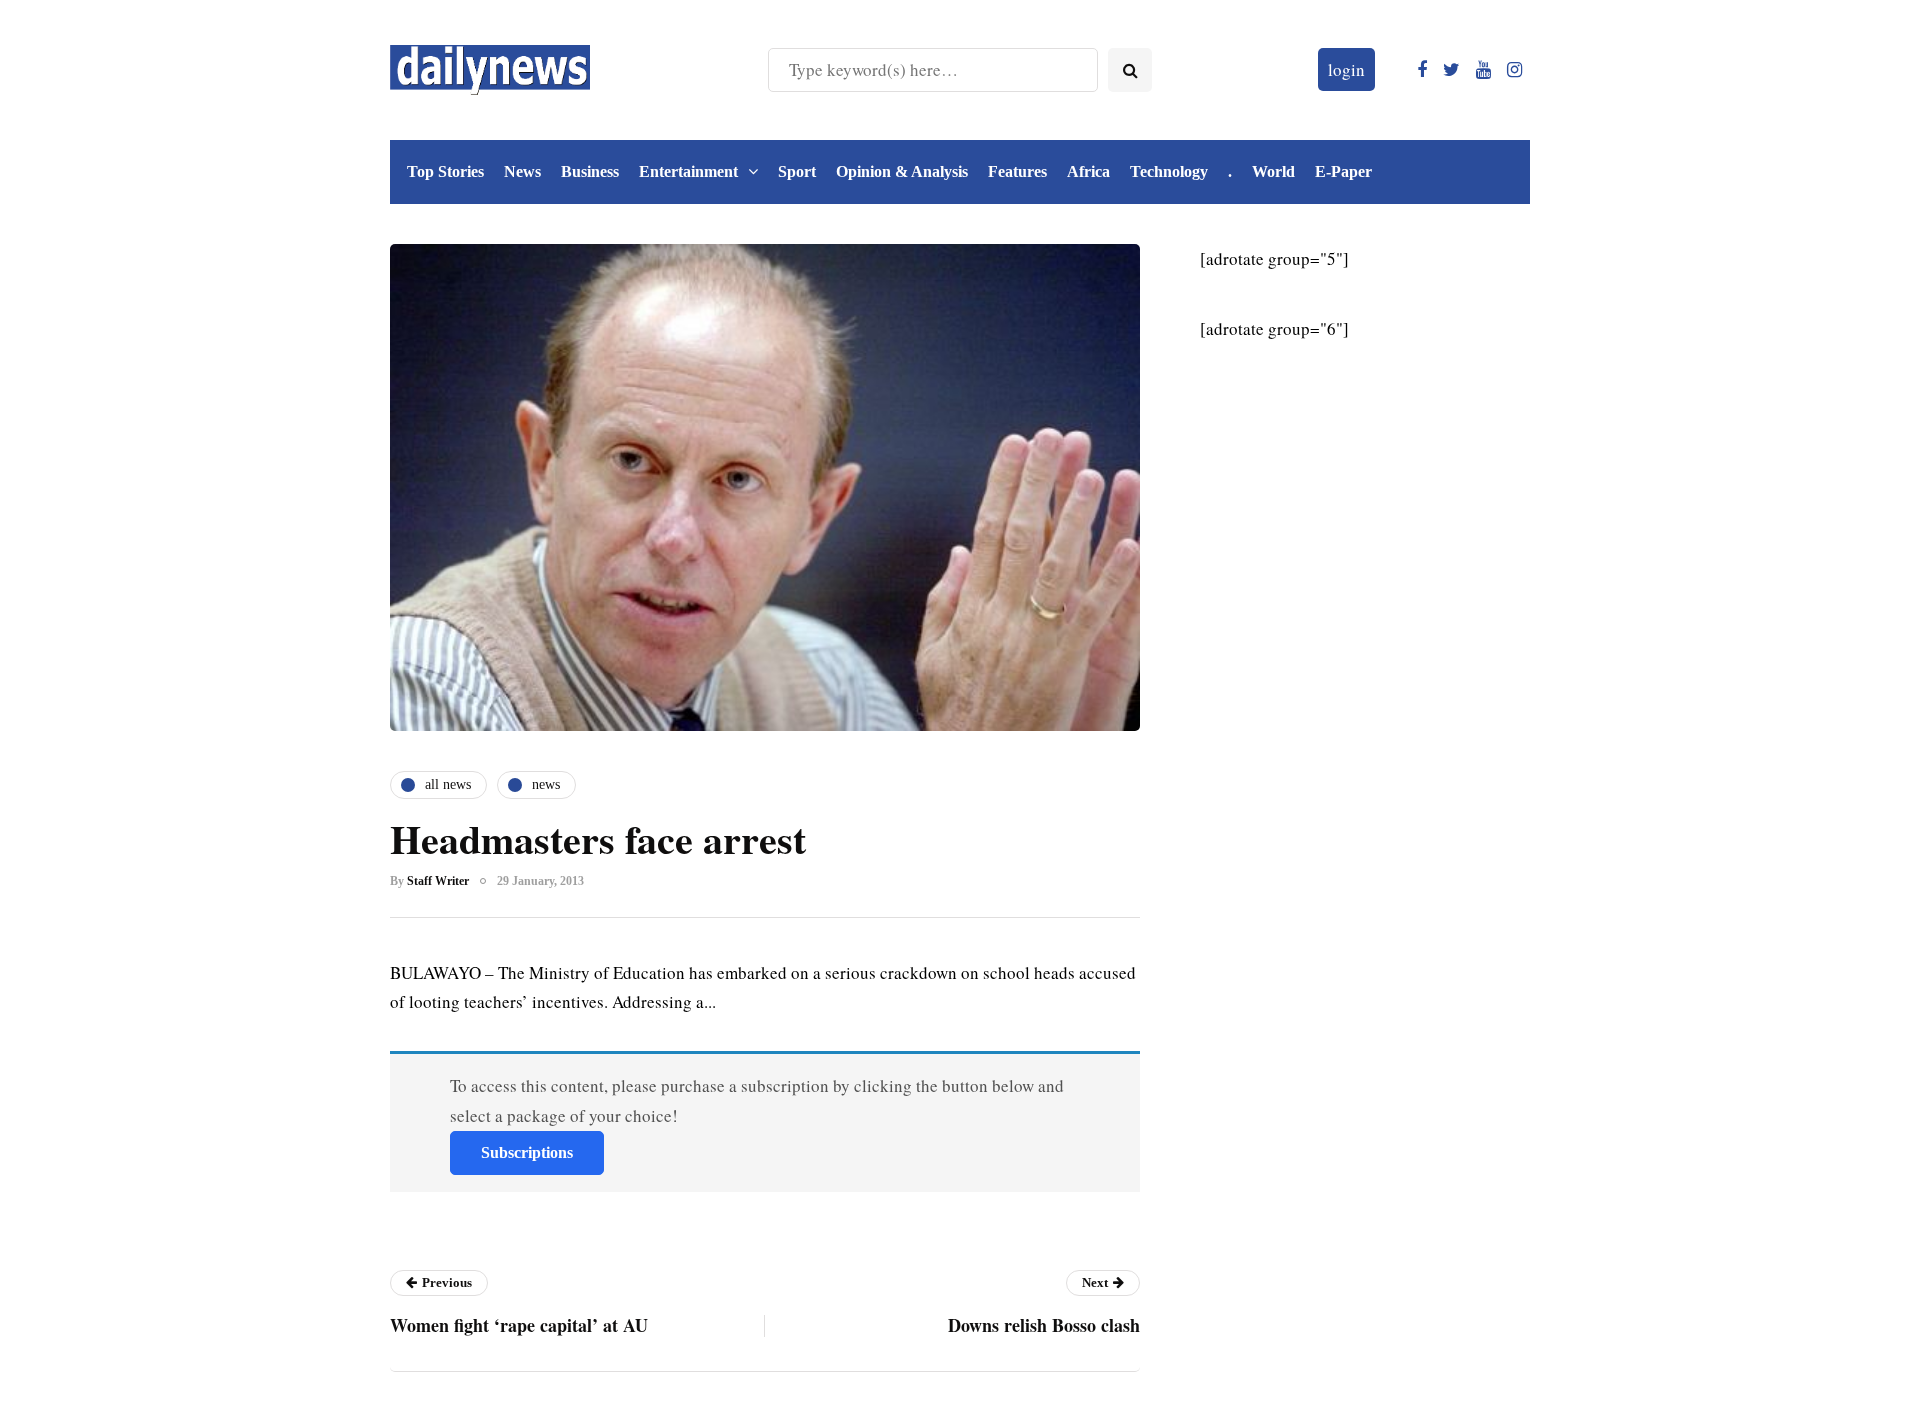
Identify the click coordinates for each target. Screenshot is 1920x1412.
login (1346, 69)
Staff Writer (438, 881)
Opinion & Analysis (902, 171)
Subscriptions (527, 1152)
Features (1017, 171)
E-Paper (1343, 171)
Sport (797, 171)
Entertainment (688, 171)
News (522, 171)
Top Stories (445, 171)
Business (590, 171)
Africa (1088, 171)
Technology (1169, 171)
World (1273, 171)
